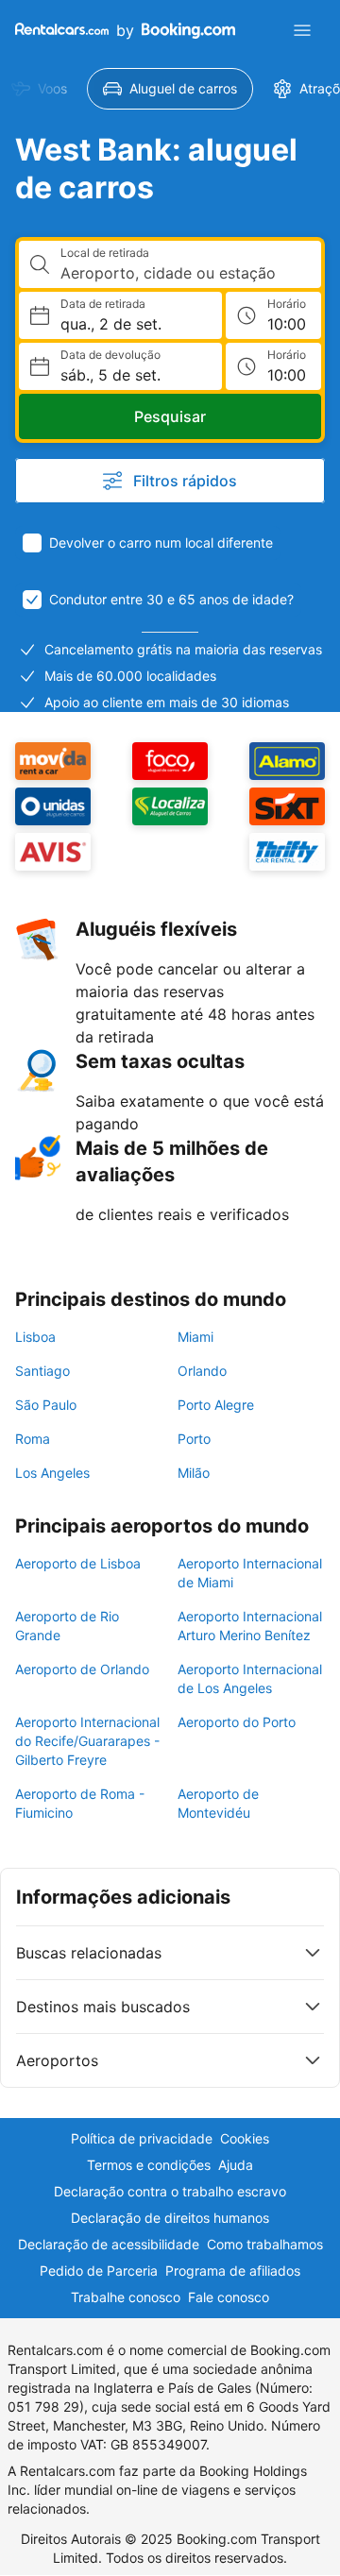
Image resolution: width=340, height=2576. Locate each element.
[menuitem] (170, 89)
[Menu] (302, 30)
